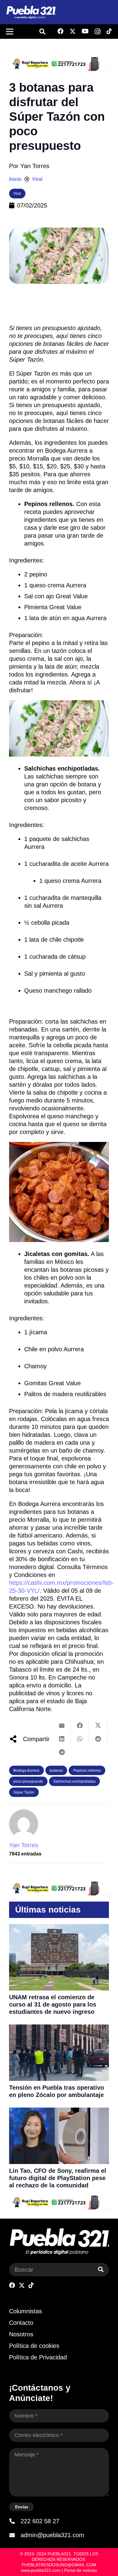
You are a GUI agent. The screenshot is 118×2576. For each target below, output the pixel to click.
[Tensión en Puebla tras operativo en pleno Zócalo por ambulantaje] (59, 2028)
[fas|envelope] (15, 2535)
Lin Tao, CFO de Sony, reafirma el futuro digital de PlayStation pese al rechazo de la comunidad (58, 2178)
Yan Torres (35, 166)
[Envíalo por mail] (62, 1726)
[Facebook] (61, 31)
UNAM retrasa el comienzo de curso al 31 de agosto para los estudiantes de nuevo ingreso (53, 2004)
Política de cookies (34, 2346)
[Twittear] (98, 1726)
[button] (42, 32)
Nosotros (21, 2334)
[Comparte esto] (80, 1726)
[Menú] (10, 32)
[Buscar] (101, 2270)
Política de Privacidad (38, 2357)
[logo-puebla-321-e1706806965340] (31, 12)
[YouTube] (85, 31)
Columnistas (26, 2311)
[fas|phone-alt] (15, 2521)
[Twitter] (73, 31)
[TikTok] (109, 31)
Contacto (21, 2323)
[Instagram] (98, 32)
